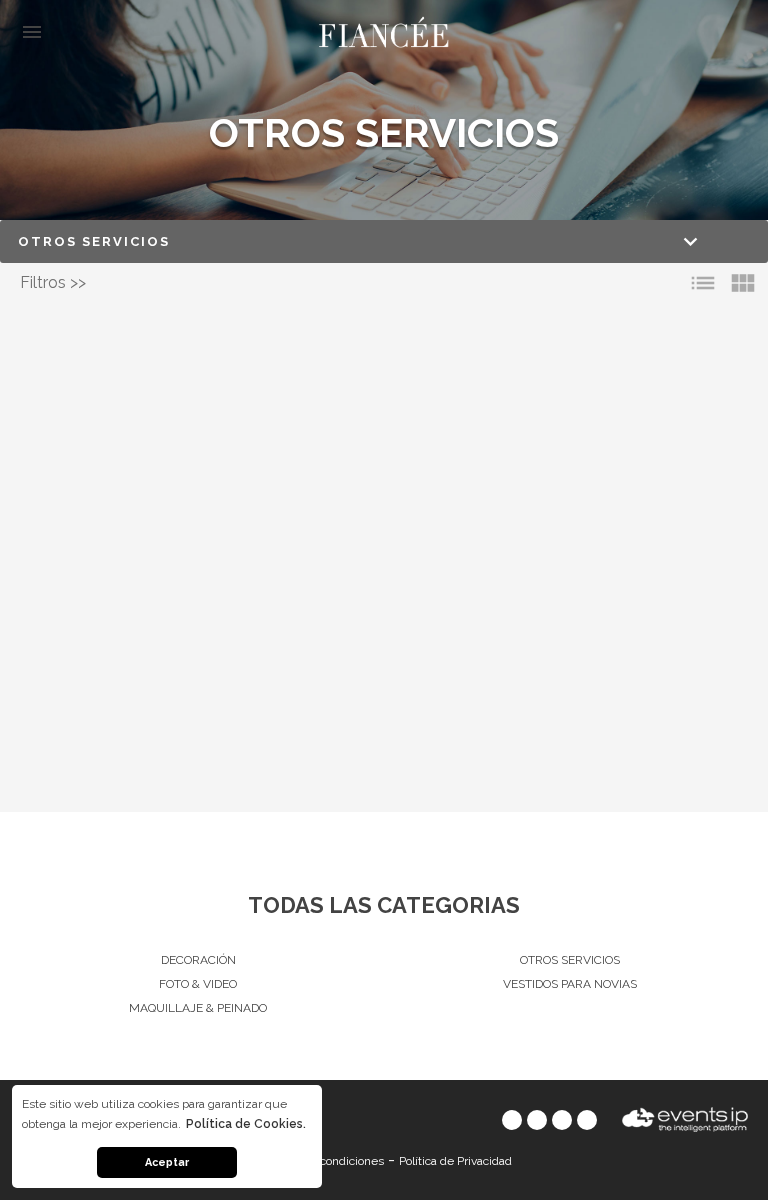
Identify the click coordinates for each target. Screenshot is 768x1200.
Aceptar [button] (167, 1162)
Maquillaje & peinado (198, 1008)
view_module (743, 283)
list (703, 283)
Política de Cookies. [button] (246, 1124)
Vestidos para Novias (570, 984)
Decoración (198, 960)
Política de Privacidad (455, 1161)
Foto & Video (198, 984)
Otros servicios (570, 960)
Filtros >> (53, 282)
